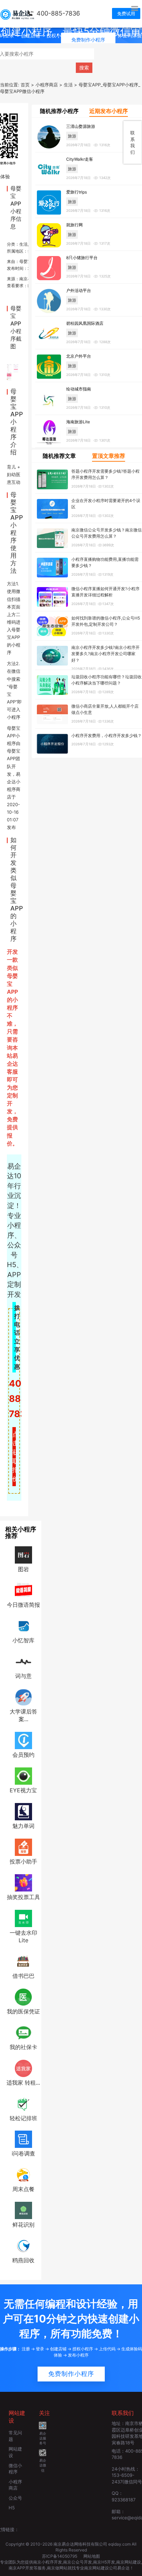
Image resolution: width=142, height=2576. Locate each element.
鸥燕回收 (23, 2260)
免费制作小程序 (71, 2374)
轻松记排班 (23, 2118)
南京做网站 (57, 2568)
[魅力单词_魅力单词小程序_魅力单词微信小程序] (23, 1811)
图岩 (23, 1569)
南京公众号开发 (78, 2562)
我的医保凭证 (23, 2011)
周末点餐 (23, 2189)
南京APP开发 (21, 2568)
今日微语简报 (23, 1605)
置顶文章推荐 (109, 456)
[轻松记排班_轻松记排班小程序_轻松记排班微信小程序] (23, 2103)
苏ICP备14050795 (60, 2556)
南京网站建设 (129, 2562)
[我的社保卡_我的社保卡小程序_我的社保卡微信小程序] (23, 2032)
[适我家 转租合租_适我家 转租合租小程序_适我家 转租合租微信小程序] (23, 2068)
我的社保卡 (23, 2047)
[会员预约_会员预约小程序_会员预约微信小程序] (23, 1740)
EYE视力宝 (23, 1790)
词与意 (23, 1676)
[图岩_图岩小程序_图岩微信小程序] (23, 1555)
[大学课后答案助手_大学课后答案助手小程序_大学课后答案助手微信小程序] (23, 1697)
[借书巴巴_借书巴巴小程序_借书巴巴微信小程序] (23, 1961)
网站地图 (92, 2556)
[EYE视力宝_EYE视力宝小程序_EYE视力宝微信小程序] (23, 1776)
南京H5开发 (104, 2562)
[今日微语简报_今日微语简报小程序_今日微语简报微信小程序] (23, 1590)
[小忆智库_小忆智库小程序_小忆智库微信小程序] (23, 1625)
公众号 (15, 2498)
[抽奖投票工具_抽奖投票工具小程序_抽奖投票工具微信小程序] (23, 1882)
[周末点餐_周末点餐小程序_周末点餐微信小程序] (23, 2174)
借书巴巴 (23, 1976)
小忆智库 (23, 1640)
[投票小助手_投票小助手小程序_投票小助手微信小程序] (23, 1847)
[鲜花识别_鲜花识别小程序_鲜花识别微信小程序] (23, 2210)
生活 (23, 244)
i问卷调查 (23, 2153)
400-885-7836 (58, 13)
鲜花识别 (23, 2225)
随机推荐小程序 (59, 111)
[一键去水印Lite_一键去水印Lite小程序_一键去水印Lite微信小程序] (23, 1918)
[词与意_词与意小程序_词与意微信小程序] (23, 1661)
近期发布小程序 (109, 111)
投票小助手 (23, 1861)
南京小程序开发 (48, 2562)
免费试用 (126, 13)
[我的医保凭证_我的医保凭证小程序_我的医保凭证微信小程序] (23, 1997)
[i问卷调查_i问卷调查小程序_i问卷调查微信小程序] (23, 2139)
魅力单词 (23, 1826)
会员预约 (23, 1755)
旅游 (72, 136)
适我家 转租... (23, 2083)
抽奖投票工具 (23, 1897)
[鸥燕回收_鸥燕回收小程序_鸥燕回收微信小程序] (23, 2245)
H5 (12, 2508)
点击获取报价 (14, 1456)
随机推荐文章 (59, 456)
